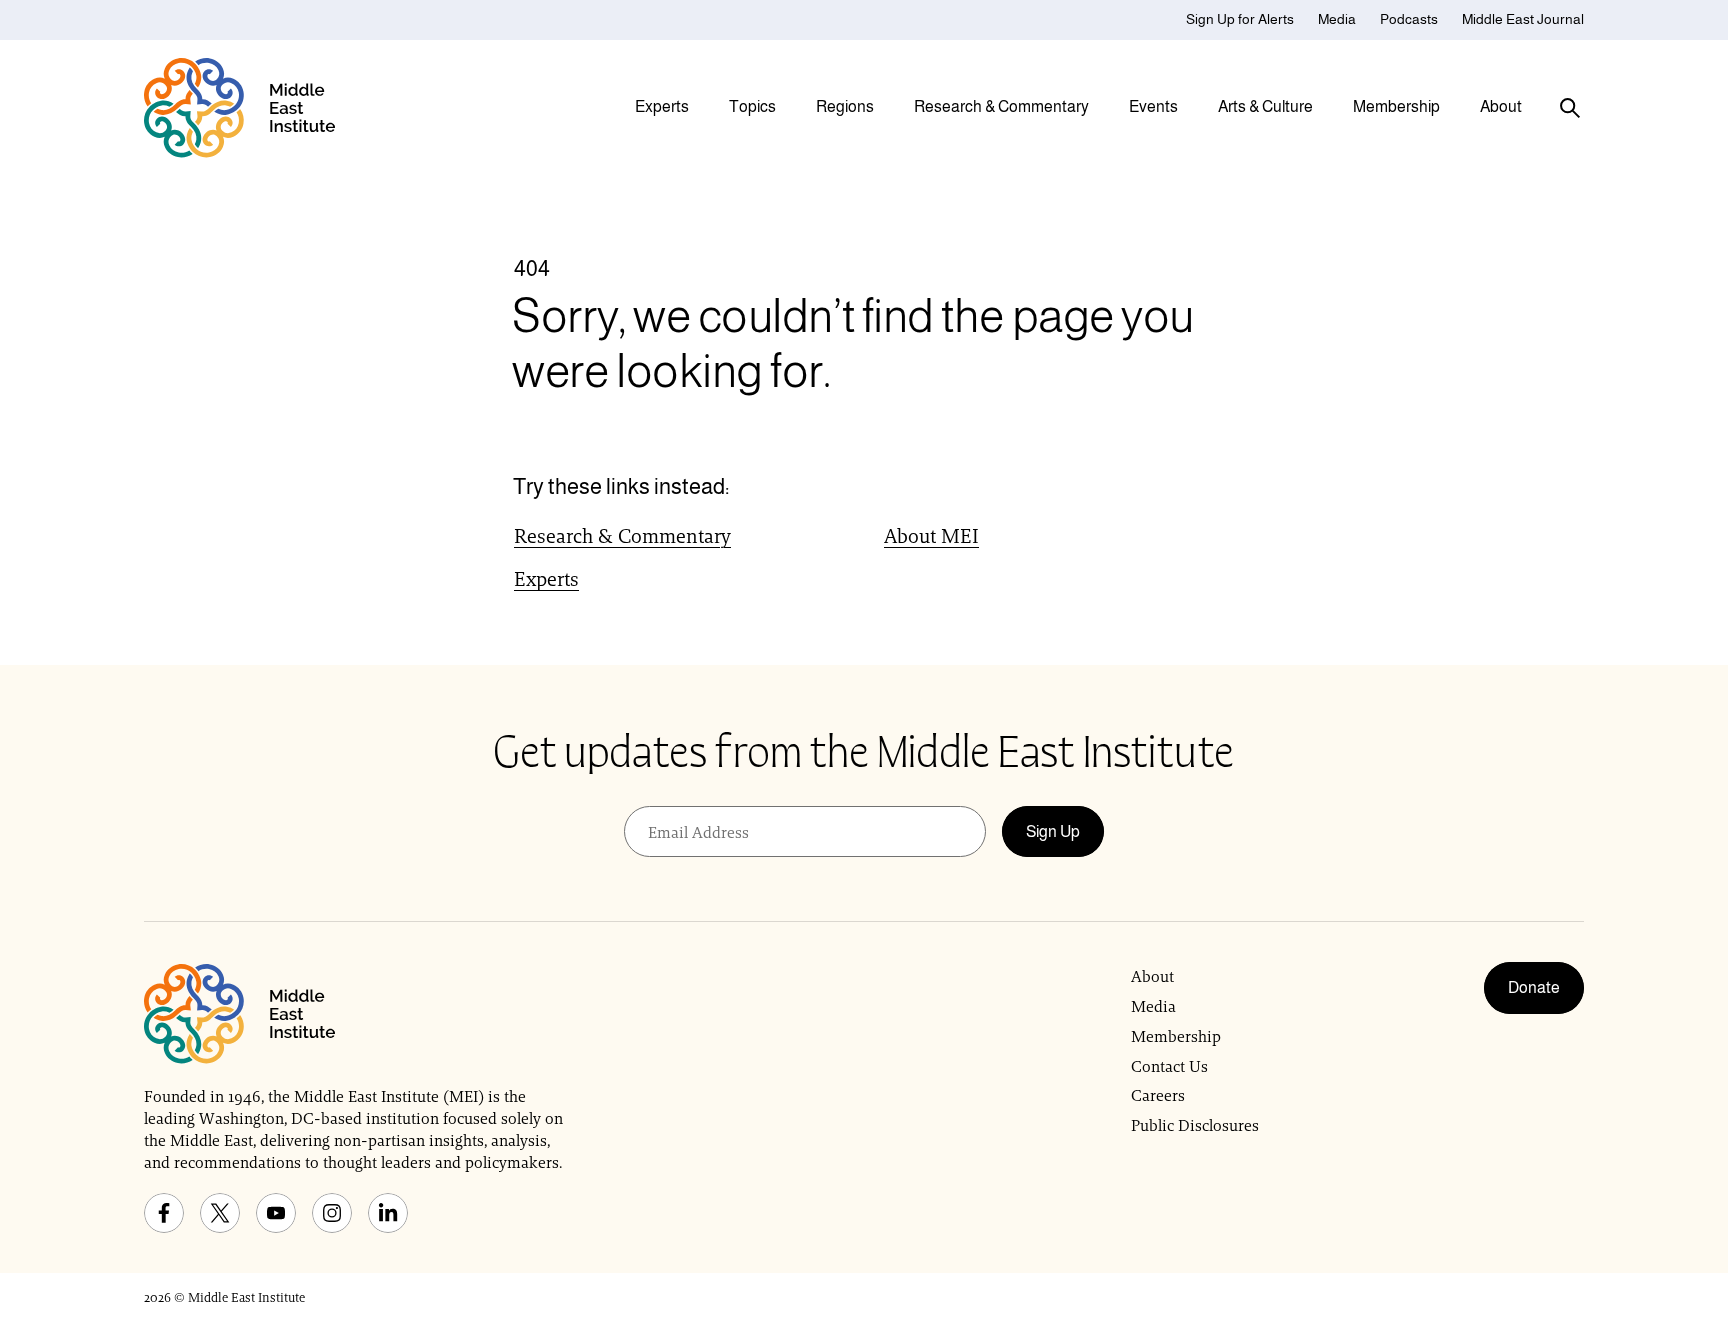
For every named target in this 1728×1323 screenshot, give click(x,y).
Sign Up (1053, 831)
